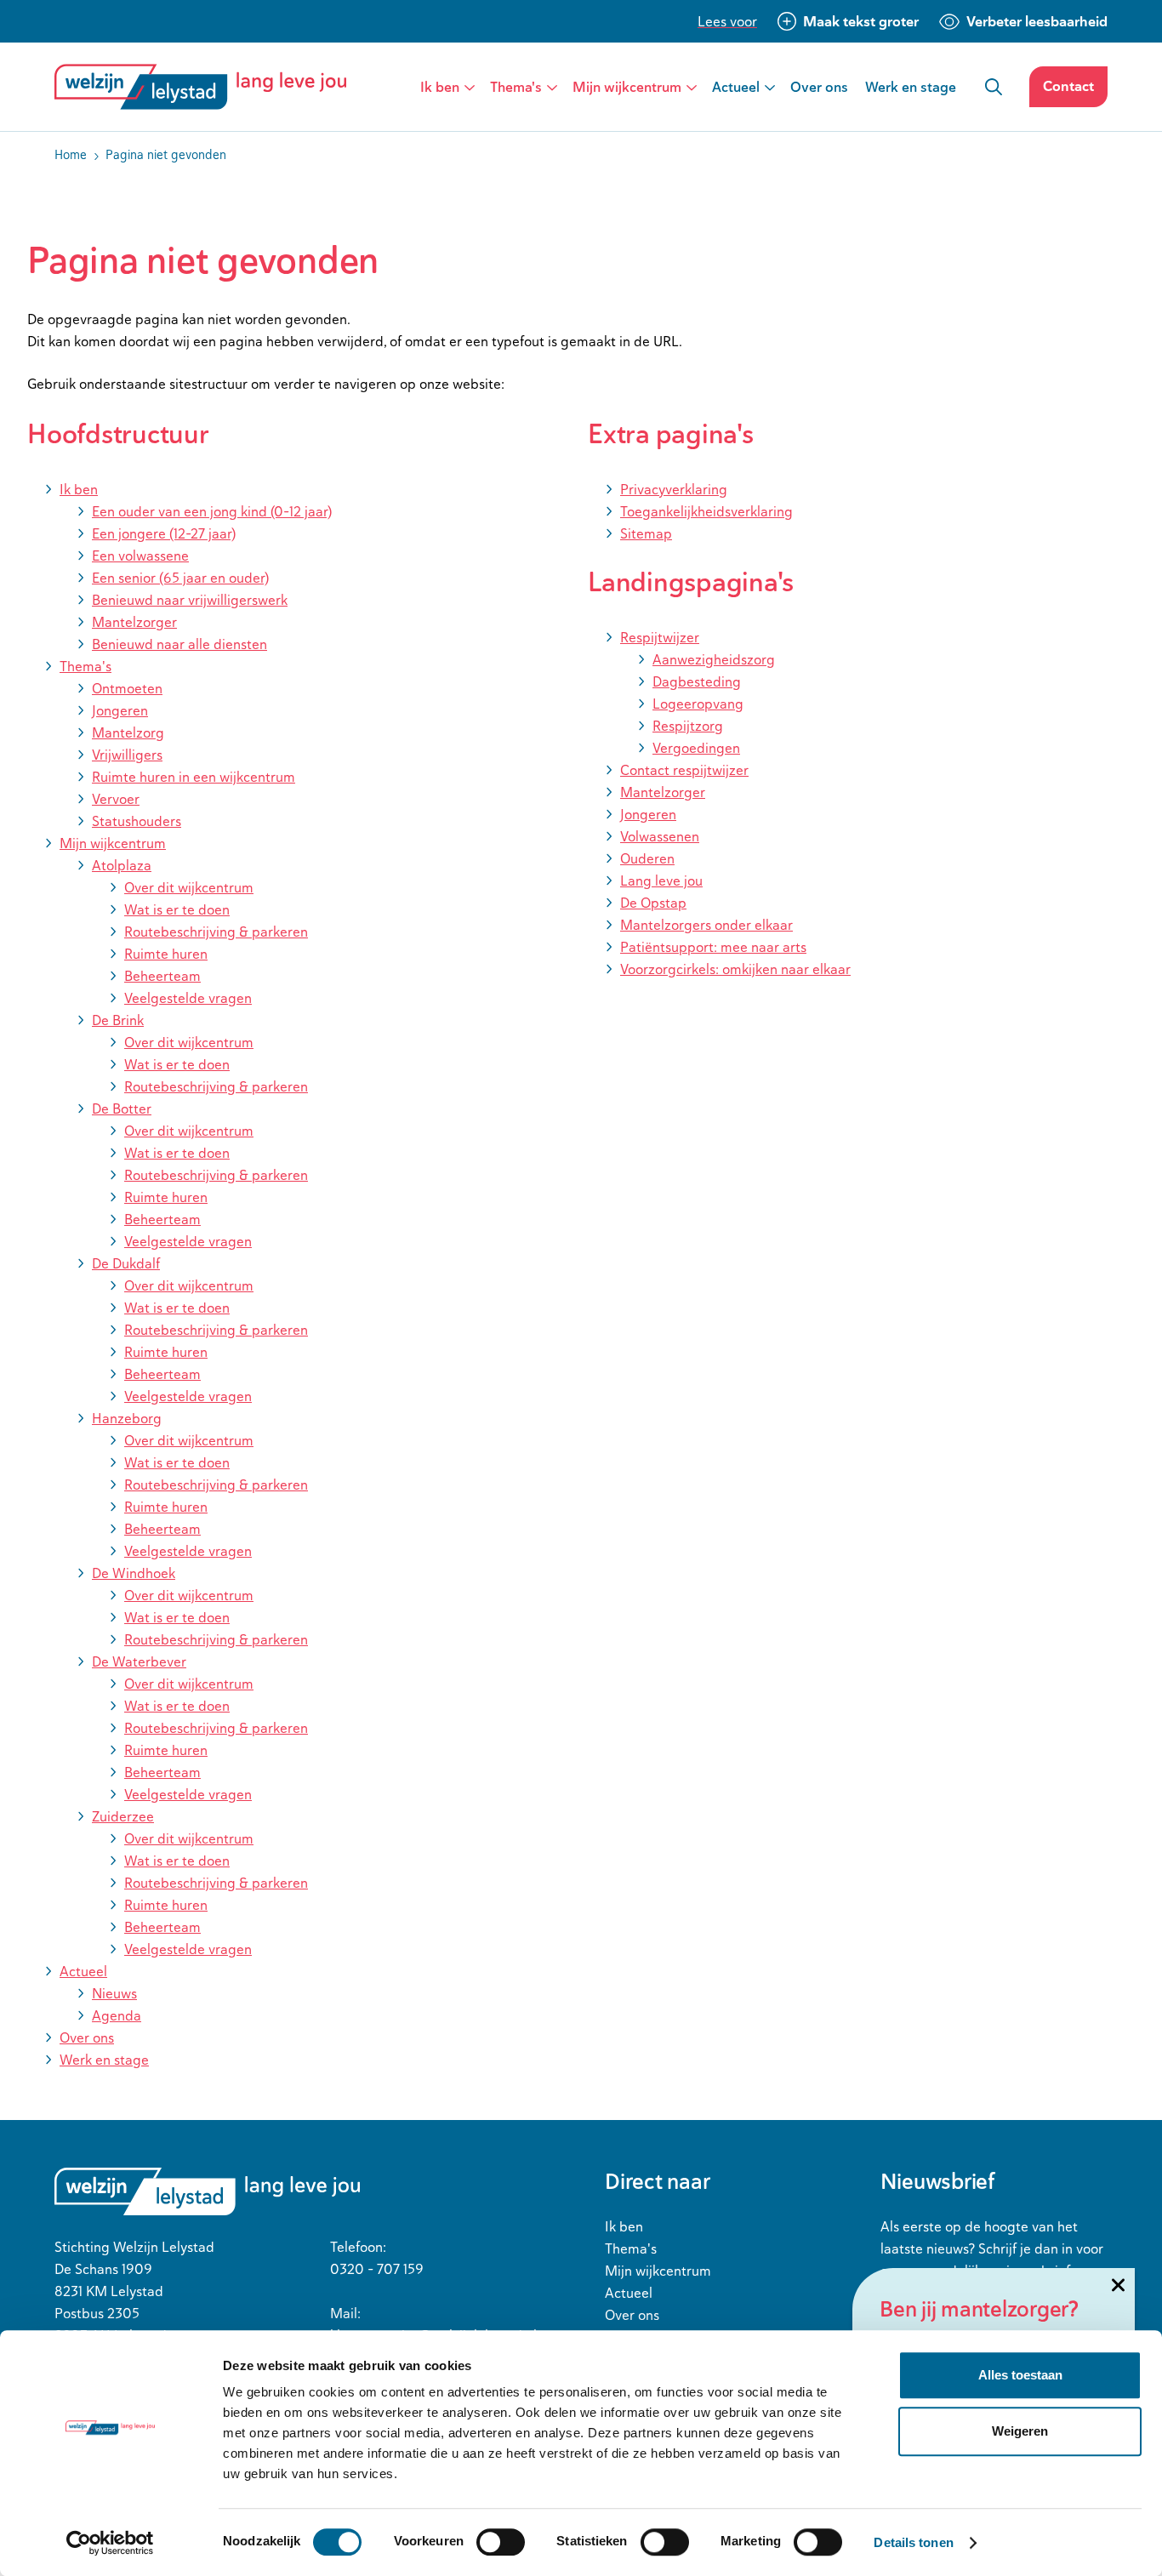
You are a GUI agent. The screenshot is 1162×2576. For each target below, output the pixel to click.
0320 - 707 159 (377, 2269)
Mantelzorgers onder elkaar (706, 925)
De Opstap (653, 903)
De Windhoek (134, 1573)
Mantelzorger (134, 622)
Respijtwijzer (660, 637)
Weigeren (1020, 2431)
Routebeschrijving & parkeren (216, 932)
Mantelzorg (128, 732)
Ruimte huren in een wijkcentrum (194, 777)
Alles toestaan (1020, 2375)
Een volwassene (140, 556)
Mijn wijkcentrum (627, 87)
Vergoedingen (696, 748)
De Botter (122, 1108)
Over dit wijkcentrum (189, 887)
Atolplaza (122, 865)
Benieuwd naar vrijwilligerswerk (190, 600)
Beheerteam (162, 976)
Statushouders (137, 821)
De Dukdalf (126, 1263)
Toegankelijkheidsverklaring (706, 511)
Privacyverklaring (674, 489)
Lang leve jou (661, 881)
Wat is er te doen (177, 909)
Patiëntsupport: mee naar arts (713, 947)
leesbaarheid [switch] (1037, 21)
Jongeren (120, 710)
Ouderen (647, 858)
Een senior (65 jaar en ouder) (180, 578)
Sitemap (646, 533)
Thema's (516, 87)
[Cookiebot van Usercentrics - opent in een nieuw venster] (110, 2543)
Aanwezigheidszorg (714, 659)
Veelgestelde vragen (188, 998)
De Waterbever (139, 1661)
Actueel (736, 87)
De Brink (118, 1020)
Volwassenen (660, 836)
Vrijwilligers (127, 755)
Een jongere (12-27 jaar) (164, 533)
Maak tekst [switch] (861, 21)
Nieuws (114, 1993)
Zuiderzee (123, 1816)
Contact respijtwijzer (684, 770)
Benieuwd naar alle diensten (179, 644)
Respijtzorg (688, 726)
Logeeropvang (698, 704)
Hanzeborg (127, 1418)
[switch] (501, 2542)
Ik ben (440, 87)
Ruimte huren (166, 954)
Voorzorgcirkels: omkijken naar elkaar (735, 969)
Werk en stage (911, 87)
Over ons (819, 87)
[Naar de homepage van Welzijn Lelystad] (207, 87)
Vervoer (116, 799)
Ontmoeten (127, 688)
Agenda (117, 2015)
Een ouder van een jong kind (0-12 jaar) (212, 511)
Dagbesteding (697, 681)
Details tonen (913, 2542)
